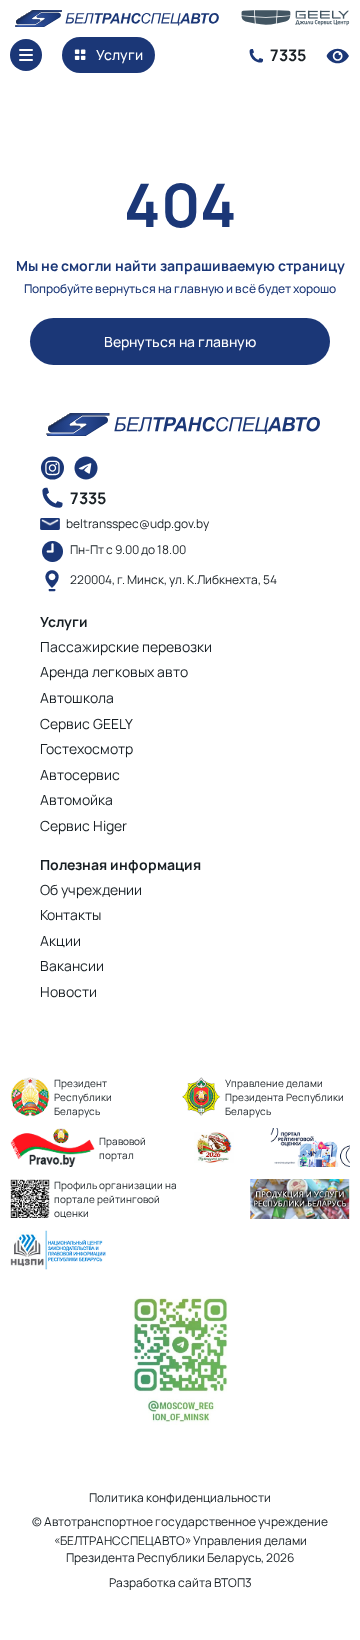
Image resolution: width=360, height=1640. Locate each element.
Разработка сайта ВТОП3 (180, 1583)
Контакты (70, 914)
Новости (68, 991)
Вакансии (72, 965)
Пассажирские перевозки (126, 646)
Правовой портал (122, 1148)
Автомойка (76, 799)
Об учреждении (91, 889)
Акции (60, 940)
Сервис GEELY (86, 723)
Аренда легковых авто (114, 671)
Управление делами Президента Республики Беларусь (284, 1097)
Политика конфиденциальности (180, 1497)
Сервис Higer (83, 825)
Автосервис (80, 774)
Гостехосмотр (86, 748)
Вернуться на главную (180, 341)
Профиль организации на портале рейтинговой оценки (115, 1199)
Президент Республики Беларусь (83, 1097)
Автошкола (77, 697)
